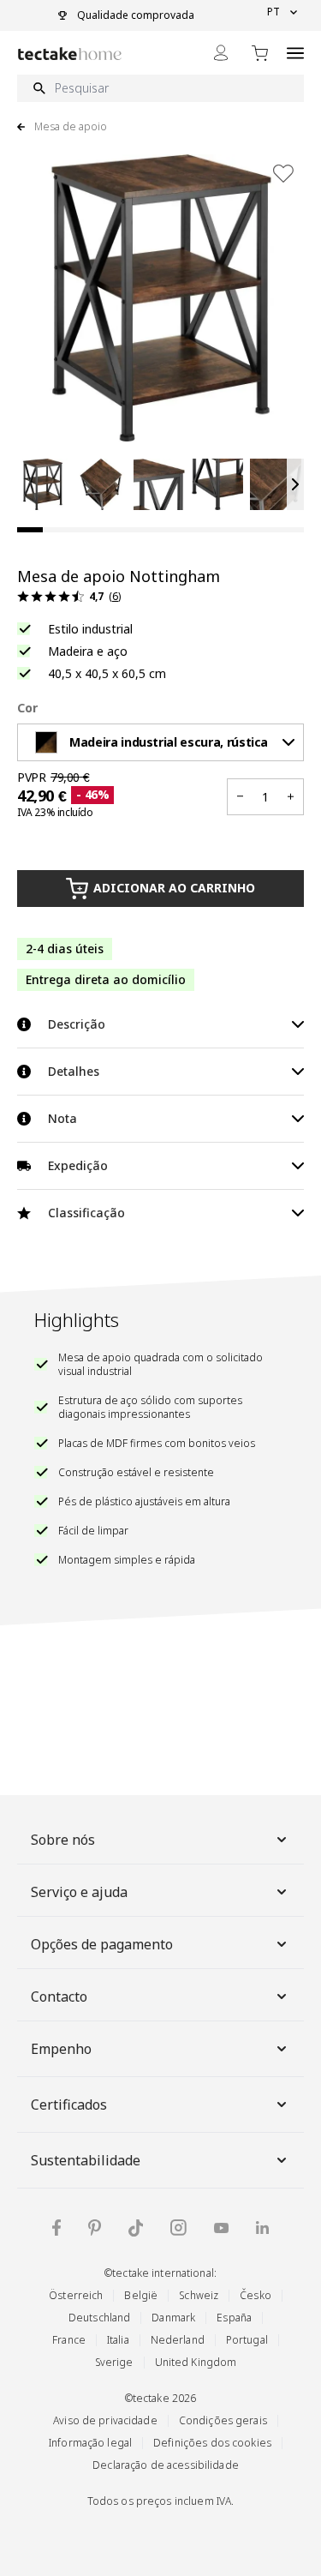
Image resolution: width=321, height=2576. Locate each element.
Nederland (178, 2340)
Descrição (77, 1024)
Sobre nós (63, 1840)
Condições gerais (223, 2420)
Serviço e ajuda (79, 1892)
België (141, 2295)
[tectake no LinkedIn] (262, 2228)
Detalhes (74, 1071)
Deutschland (99, 2318)
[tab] (30, 530)
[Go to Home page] (70, 54)
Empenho (61, 2049)
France (69, 2340)
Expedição (78, 1165)
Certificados (69, 2105)
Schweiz (199, 2295)
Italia (118, 2340)
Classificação (86, 1213)
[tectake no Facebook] (56, 2228)
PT (273, 12)
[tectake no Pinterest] (95, 2228)
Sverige (114, 2362)
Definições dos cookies (212, 2443)
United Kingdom (196, 2362)
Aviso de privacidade (105, 2420)
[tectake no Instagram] (178, 2228)
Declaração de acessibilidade (166, 2465)
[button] (43, 484)
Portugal (247, 2340)
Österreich (76, 2295)
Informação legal (90, 2443)
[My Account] (221, 53)
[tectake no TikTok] (136, 2228)
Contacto (59, 1997)
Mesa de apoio (71, 127)
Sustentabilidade (86, 2160)
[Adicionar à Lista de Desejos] (283, 173)
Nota (62, 1118)
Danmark (173, 2318)
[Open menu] (295, 53)
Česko (256, 2295)
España (234, 2318)
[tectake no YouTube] (221, 2228)
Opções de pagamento (102, 1944)
